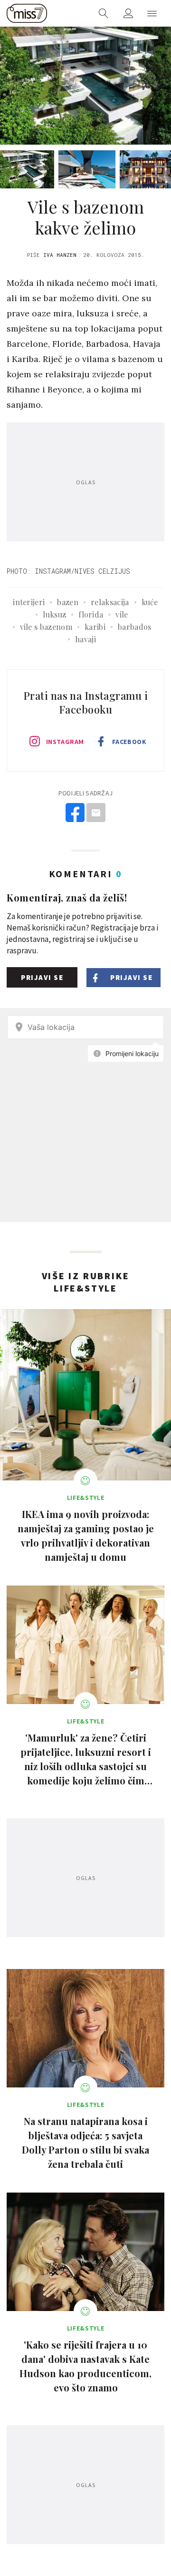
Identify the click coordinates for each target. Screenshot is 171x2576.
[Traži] (104, 13)
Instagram (65, 742)
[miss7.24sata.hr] (27, 13)
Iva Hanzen (60, 255)
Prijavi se (42, 977)
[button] (152, 13)
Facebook (129, 742)
